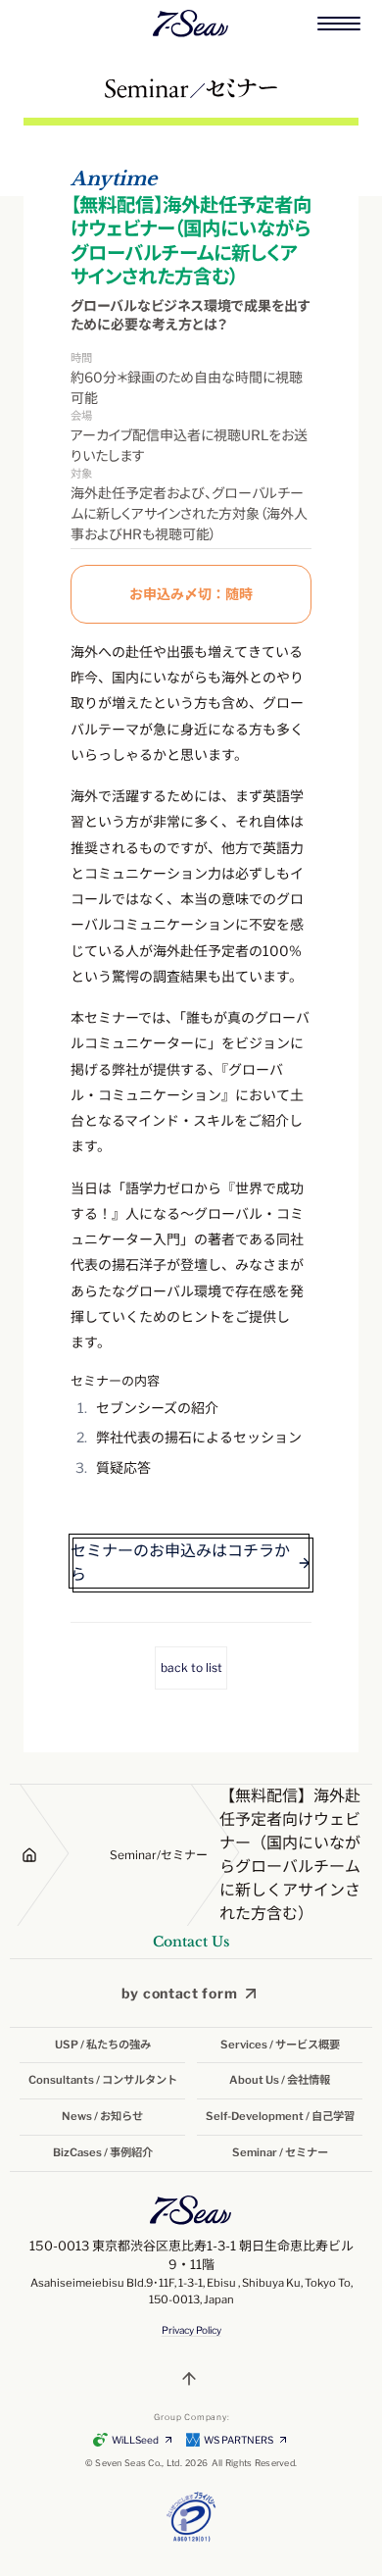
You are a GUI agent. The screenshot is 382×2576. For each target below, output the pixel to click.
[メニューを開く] (339, 24)
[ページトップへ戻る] (191, 2379)
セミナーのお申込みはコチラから (180, 1563)
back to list (191, 1667)
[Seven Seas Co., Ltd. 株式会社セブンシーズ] (191, 24)
